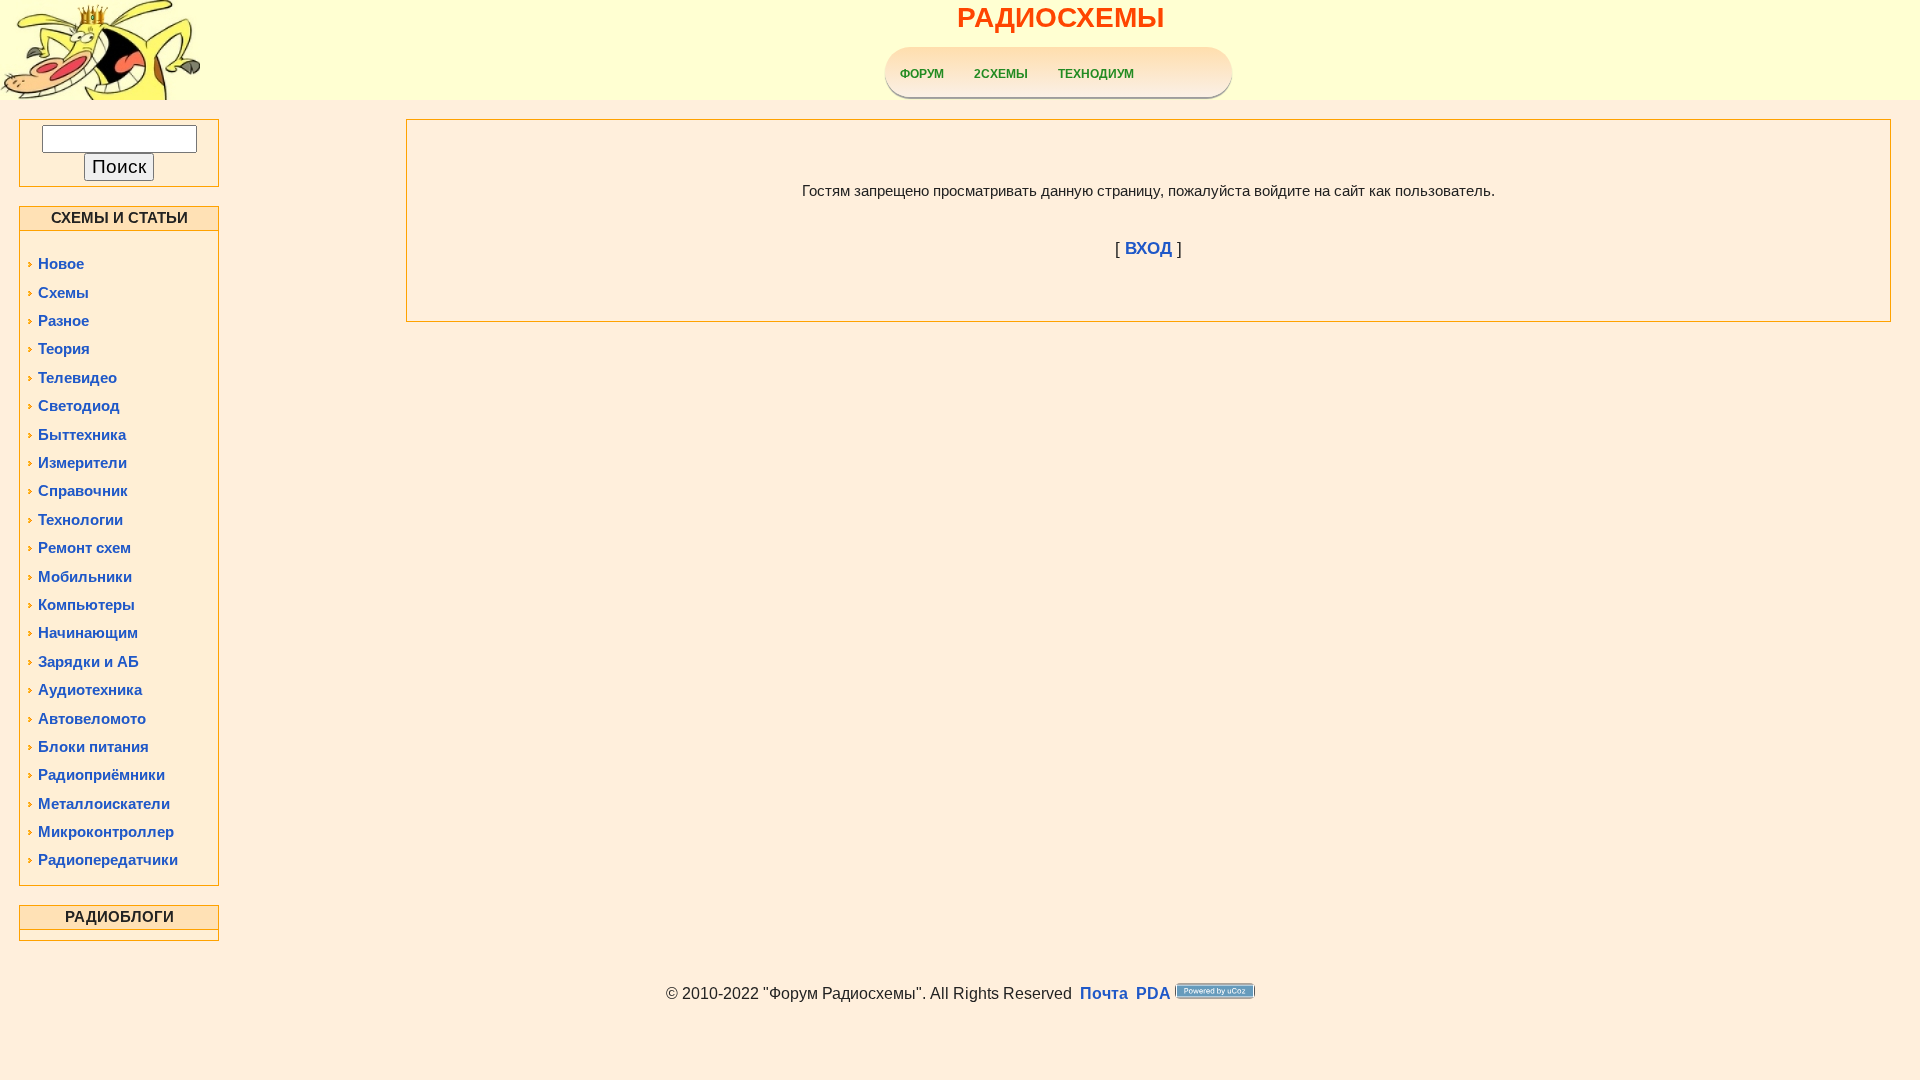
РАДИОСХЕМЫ (1060, 17)
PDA (1153, 993)
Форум (922, 74)
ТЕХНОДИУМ (1096, 74)
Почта (1104, 993)
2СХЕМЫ (1001, 74)
